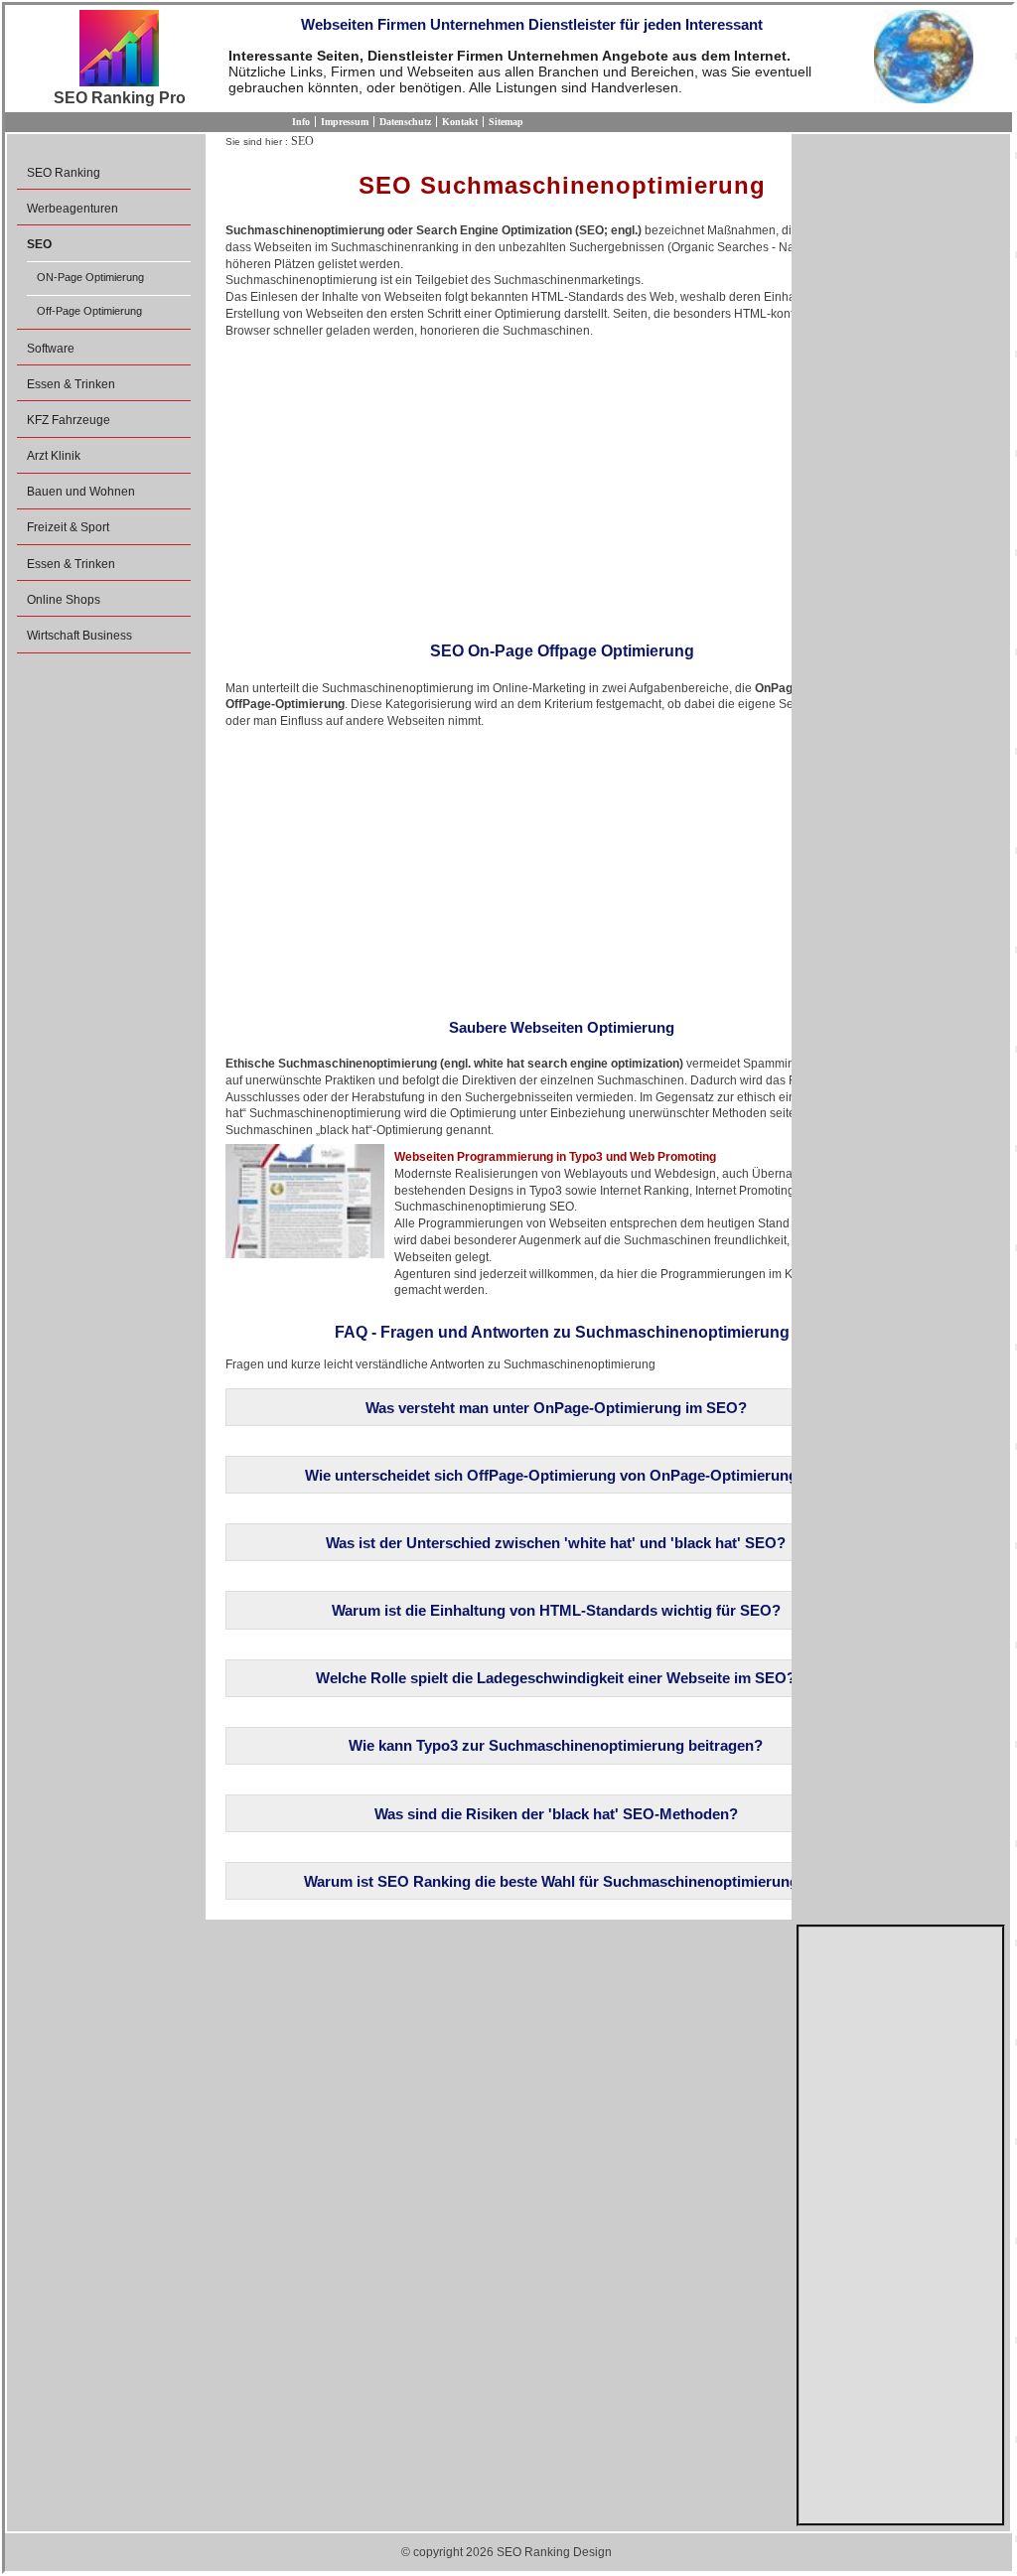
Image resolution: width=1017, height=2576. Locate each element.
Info (301, 122)
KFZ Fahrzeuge (69, 420)
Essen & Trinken (71, 384)
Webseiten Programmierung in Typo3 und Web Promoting (555, 1157)
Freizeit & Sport (68, 527)
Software (51, 349)
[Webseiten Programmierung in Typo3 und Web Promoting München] (305, 1201)
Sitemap (506, 122)
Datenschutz (405, 122)
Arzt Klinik (54, 456)
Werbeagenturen (73, 209)
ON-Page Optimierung (90, 277)
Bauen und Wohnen (81, 492)
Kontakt (460, 122)
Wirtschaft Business (79, 636)
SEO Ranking (64, 173)
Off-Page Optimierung (89, 311)
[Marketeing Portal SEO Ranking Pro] (119, 50)
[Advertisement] (562, 484)
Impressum (345, 122)
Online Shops (64, 600)
